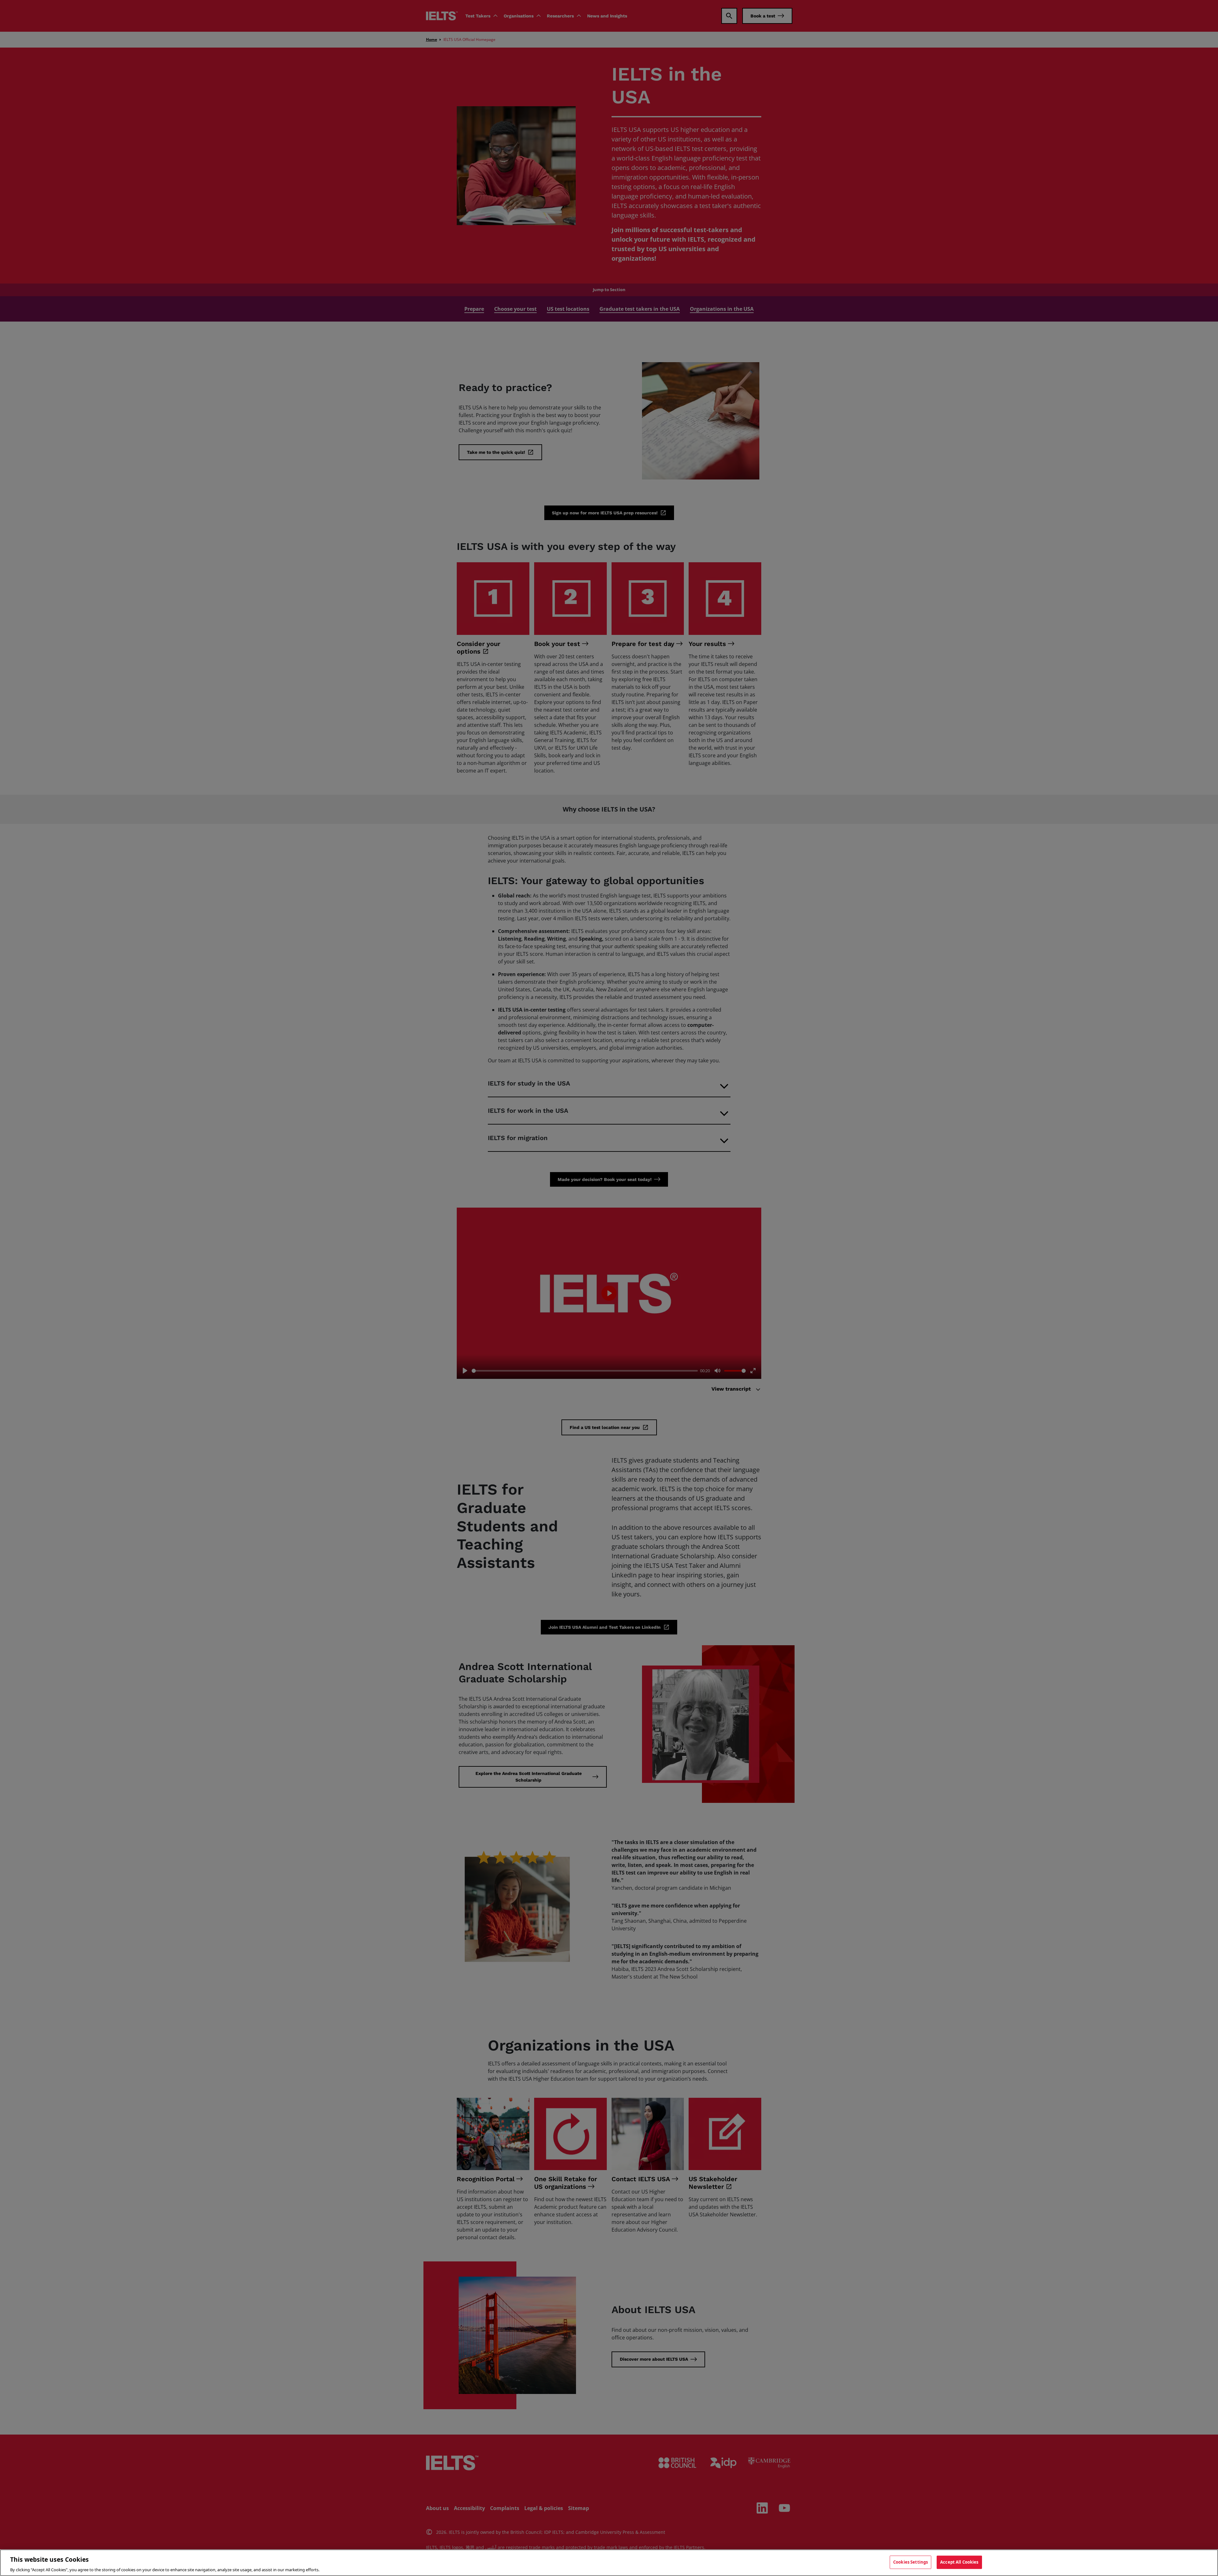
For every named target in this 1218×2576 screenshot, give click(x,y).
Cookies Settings (910, 2562)
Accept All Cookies (959, 2562)
